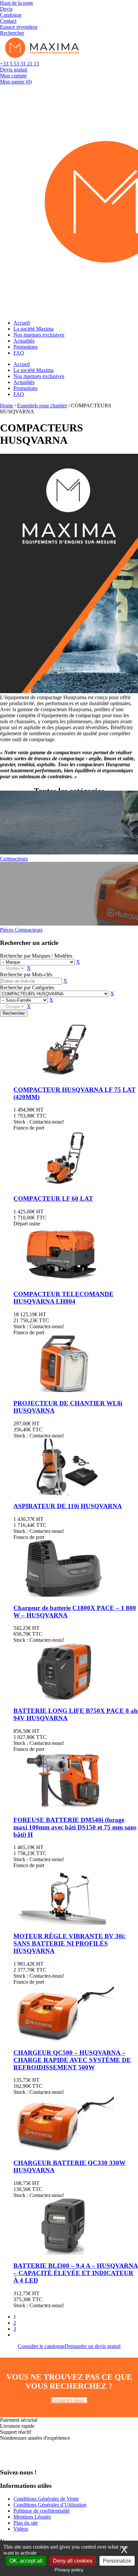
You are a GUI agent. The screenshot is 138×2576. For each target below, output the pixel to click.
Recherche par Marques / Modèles (36, 956)
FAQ (19, 353)
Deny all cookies (73, 2561)
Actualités (24, 341)
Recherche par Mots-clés (26, 974)
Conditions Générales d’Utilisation (50, 2505)
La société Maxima (33, 329)
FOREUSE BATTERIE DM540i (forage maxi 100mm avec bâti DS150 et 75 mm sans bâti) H (75, 1827)
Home (7, 406)
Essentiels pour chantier (42, 406)
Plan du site (26, 2523)
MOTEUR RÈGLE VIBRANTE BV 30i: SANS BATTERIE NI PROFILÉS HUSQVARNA (70, 1943)
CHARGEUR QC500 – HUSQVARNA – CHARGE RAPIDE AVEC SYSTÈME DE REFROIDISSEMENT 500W (72, 2060)
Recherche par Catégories (27, 987)
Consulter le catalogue (41, 2346)
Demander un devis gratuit (93, 2346)
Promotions (25, 347)
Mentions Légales (32, 2517)
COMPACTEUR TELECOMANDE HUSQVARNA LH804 (63, 1298)
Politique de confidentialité (42, 2511)
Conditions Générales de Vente (46, 2499)
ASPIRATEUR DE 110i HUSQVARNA (68, 1506)
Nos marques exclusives (39, 335)
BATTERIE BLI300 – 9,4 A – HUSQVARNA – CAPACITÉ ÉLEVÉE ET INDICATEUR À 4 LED (76, 2273)
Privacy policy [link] (69, 2570)
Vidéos (21, 2529)
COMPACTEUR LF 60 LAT (53, 1199)
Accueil (22, 323)
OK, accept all (26, 2561)
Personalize (117, 2561)
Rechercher (14, 1013)
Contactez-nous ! (69, 2400)
